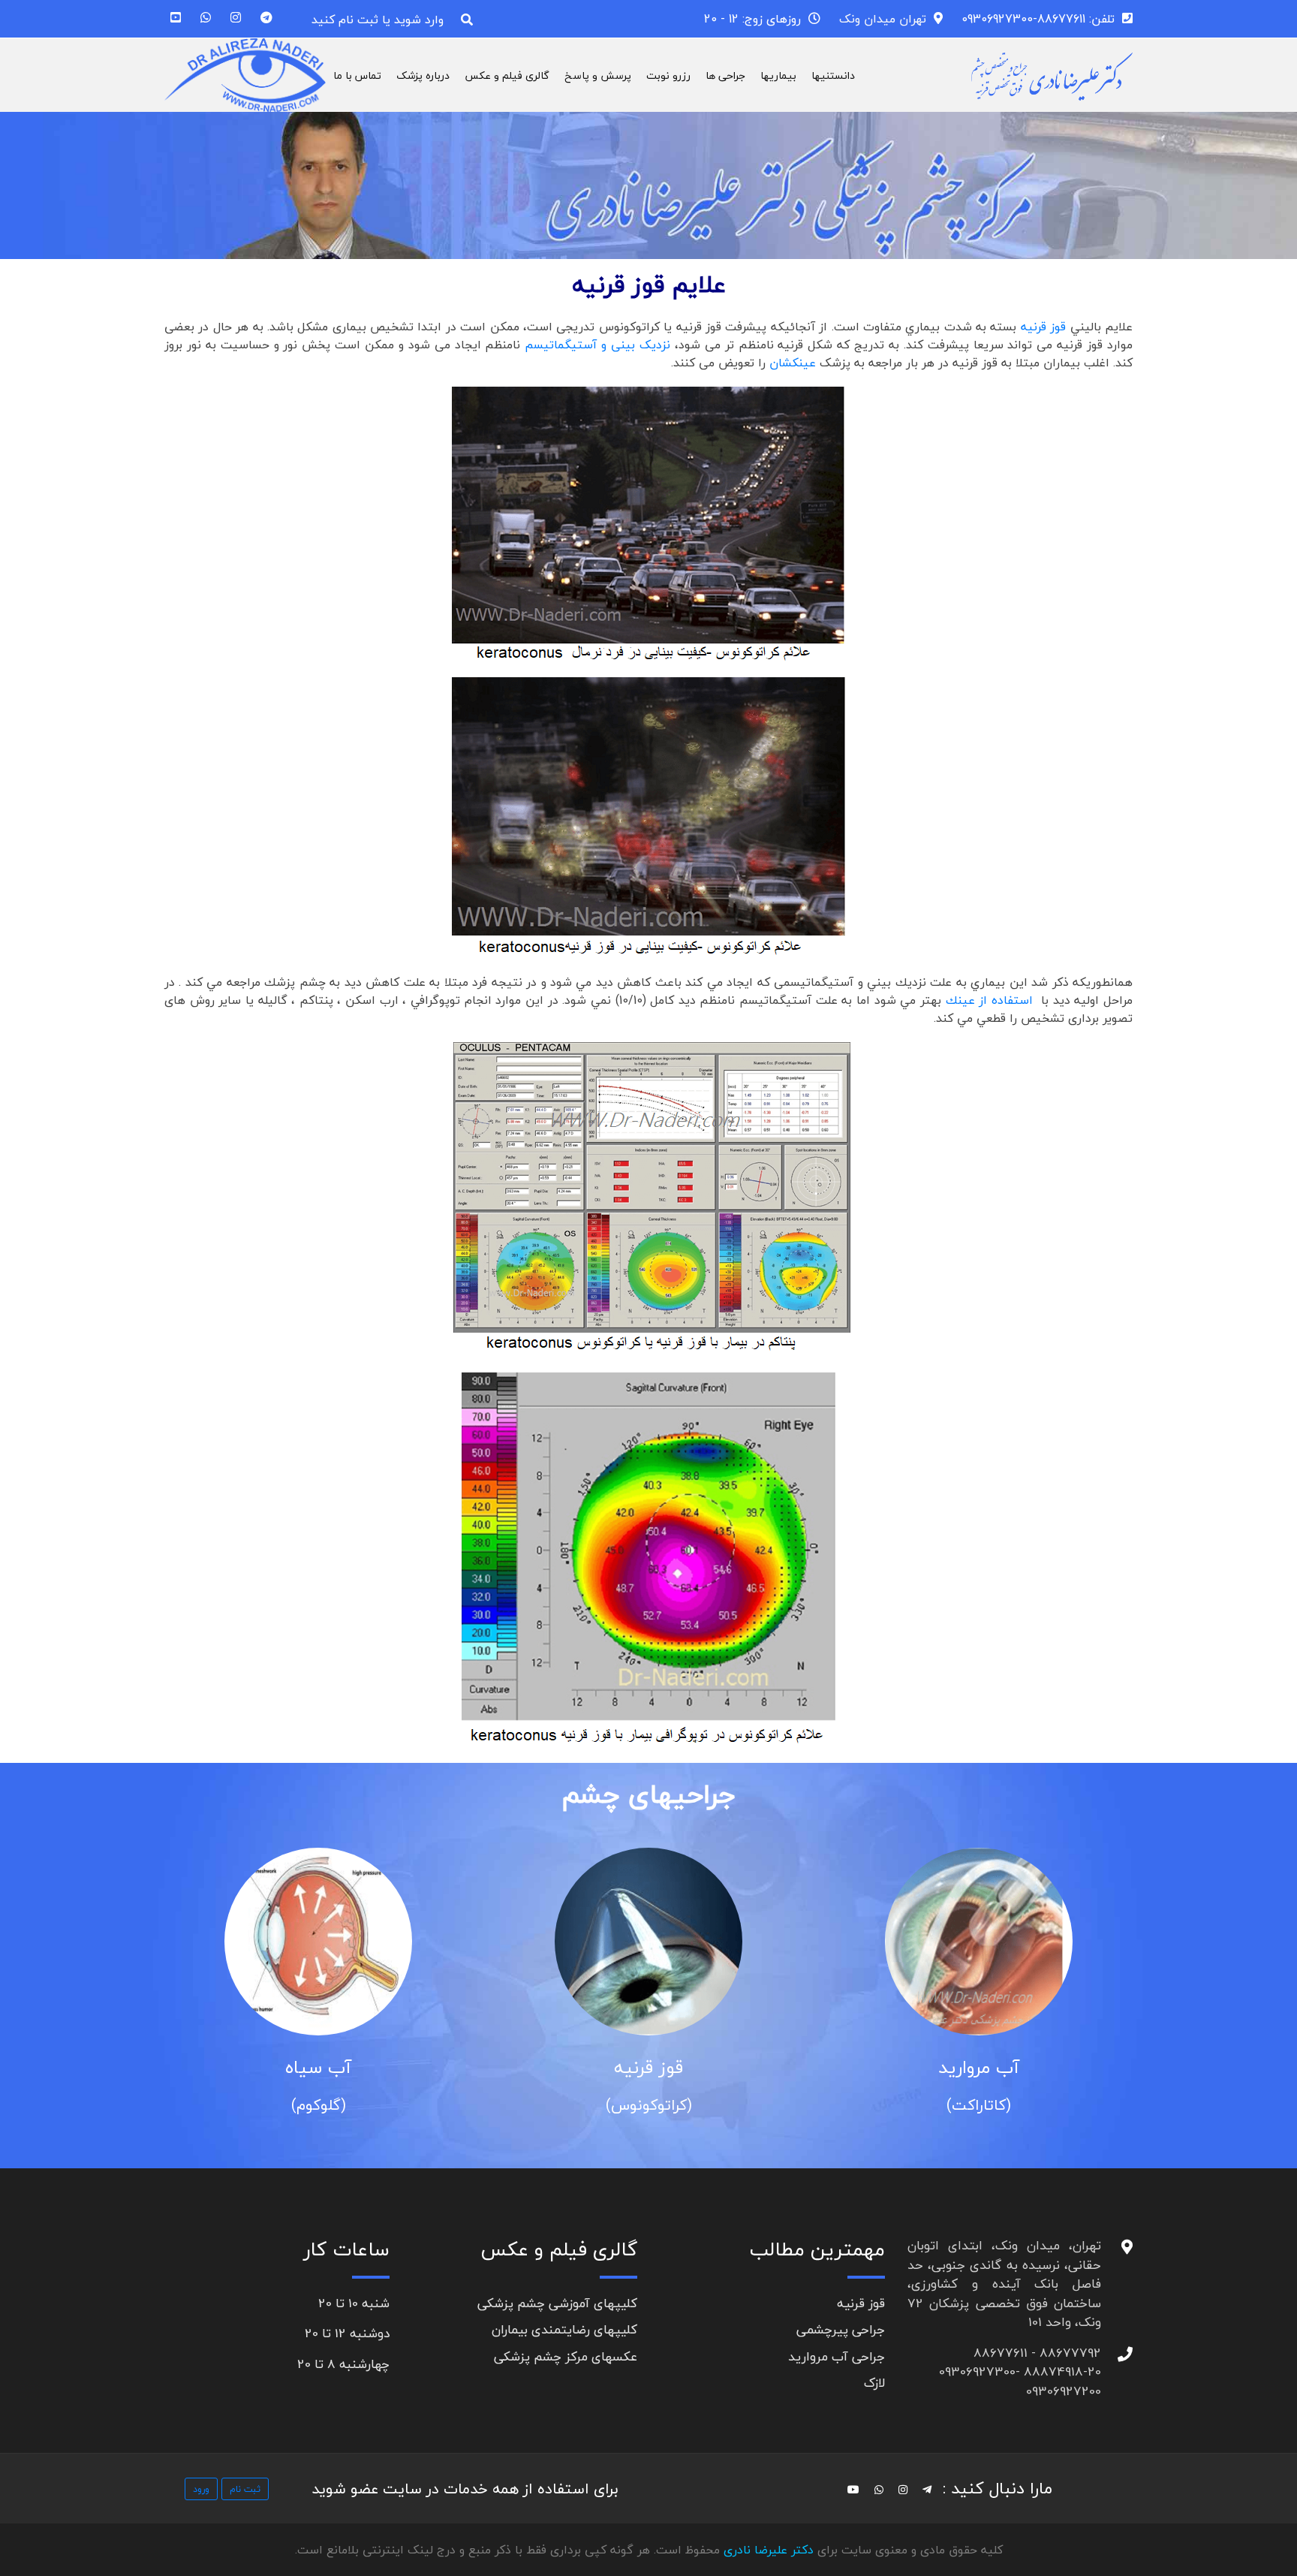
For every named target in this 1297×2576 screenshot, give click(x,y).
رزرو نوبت (668, 75)
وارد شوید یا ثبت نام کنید (378, 20)
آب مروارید (979, 2067)
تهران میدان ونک (883, 19)
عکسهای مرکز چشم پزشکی (566, 2356)
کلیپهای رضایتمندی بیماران (564, 2329)
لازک (874, 2383)
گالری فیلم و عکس (507, 75)
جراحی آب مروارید (837, 2356)
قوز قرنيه (1046, 327)
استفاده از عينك (989, 1000)
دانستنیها (833, 75)
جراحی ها (725, 75)
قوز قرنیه (648, 2067)
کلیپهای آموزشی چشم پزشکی (557, 2303)
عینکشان (793, 363)
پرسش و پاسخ (598, 75)
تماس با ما (357, 75)
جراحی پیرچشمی (841, 2329)
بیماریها (778, 75)
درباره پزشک (423, 75)
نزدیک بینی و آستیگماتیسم (595, 345)
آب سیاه (318, 2067)
